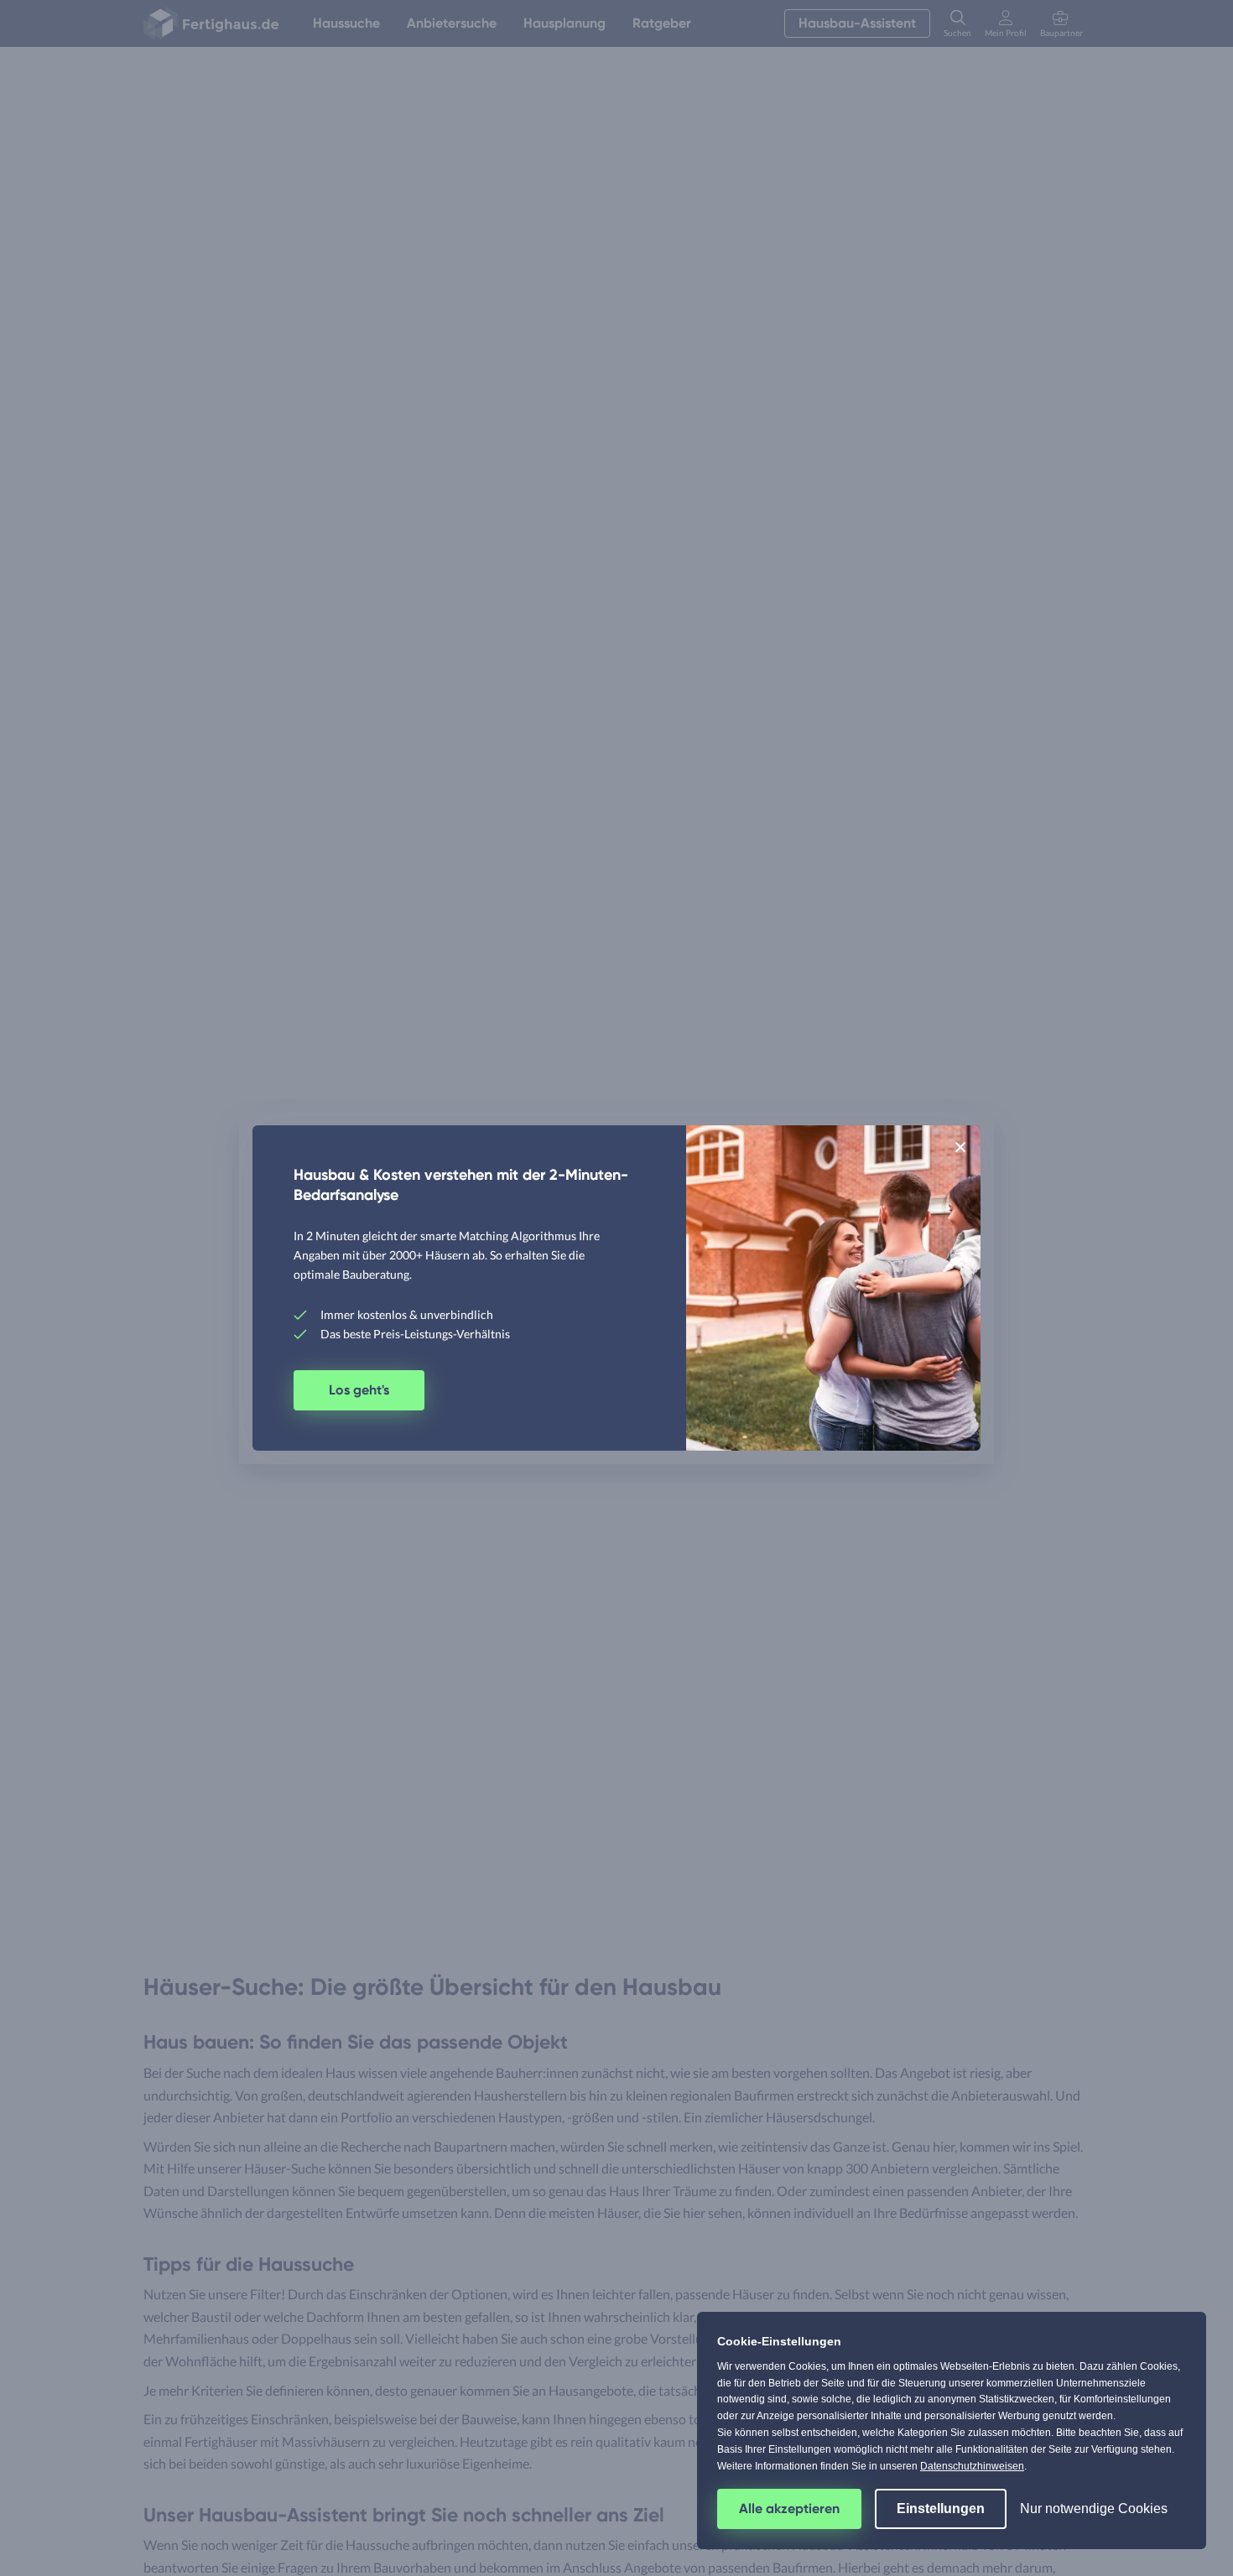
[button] (960, 1146)
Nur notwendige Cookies (1094, 2508)
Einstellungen (941, 2508)
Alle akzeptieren (789, 2508)
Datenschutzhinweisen (972, 2466)
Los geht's (359, 1390)
